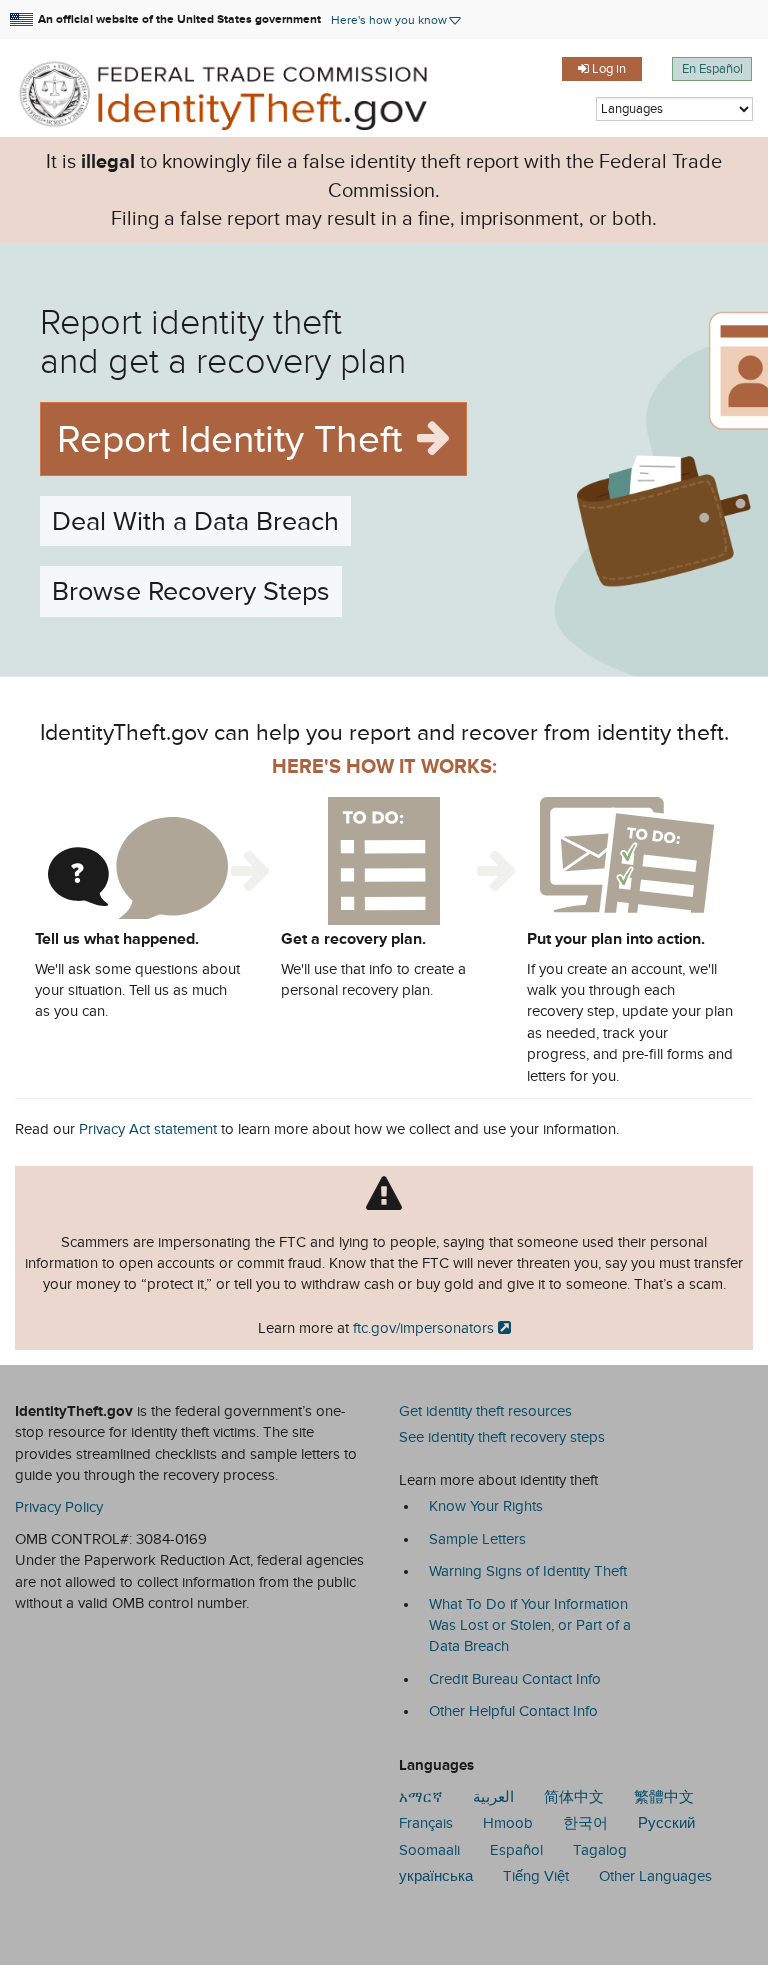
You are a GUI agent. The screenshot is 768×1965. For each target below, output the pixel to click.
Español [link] (516, 1850)
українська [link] (436, 1876)
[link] (234, 93)
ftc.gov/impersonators (423, 1328)
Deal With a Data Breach (195, 521)
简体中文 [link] (574, 1797)
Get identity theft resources (485, 1411)
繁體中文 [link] (664, 1797)
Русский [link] (666, 1823)
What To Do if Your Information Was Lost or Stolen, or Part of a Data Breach (530, 1625)
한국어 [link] (585, 1823)
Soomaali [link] (429, 1850)
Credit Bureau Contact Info (515, 1679)
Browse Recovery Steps (191, 591)
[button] (397, 20)
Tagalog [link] (600, 1850)
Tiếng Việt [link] (536, 1876)
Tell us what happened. (117, 939)
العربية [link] (493, 1797)
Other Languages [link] (655, 1876)
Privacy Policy (59, 1507)
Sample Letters (477, 1539)
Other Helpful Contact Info (513, 1711)
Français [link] (426, 1823)
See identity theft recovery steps (502, 1437)
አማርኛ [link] (421, 1797)
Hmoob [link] (508, 1823)
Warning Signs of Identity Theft (528, 1571)
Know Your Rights (486, 1506)
